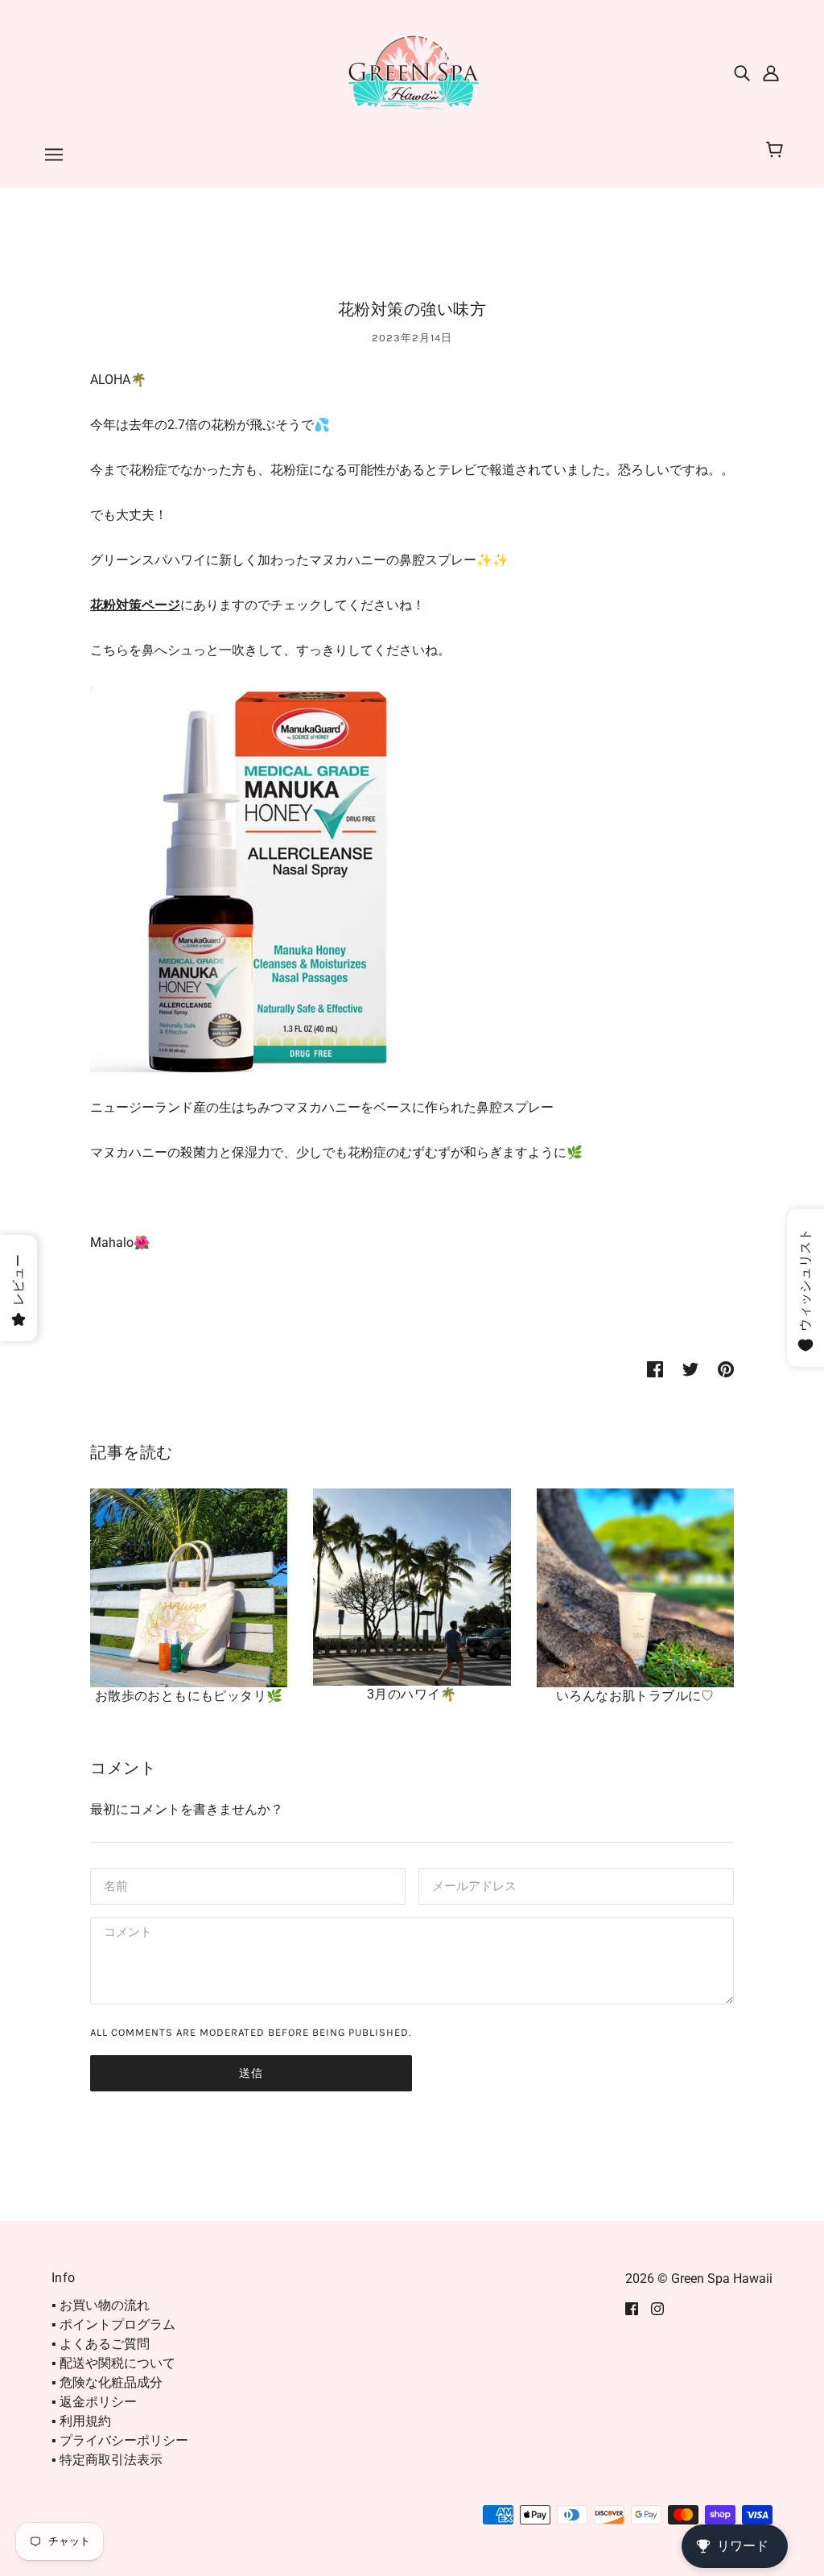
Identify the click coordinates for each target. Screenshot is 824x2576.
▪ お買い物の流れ (101, 2305)
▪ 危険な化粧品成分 (107, 2382)
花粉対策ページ (135, 605)
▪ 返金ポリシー (94, 2402)
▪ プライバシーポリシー (120, 2440)
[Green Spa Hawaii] (412, 71)
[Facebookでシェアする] (655, 1368)
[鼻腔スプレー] (283, 878)
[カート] (777, 151)
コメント (126, 1934)
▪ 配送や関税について (113, 2363)
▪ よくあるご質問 (101, 2344)
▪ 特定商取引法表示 (107, 2460)
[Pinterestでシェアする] (726, 1368)
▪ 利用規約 (81, 2421)
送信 (251, 2073)
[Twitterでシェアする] (690, 1368)
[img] (742, 72)
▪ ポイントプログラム (113, 2324)
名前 (114, 1885)
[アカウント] (771, 72)
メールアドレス (471, 1885)
